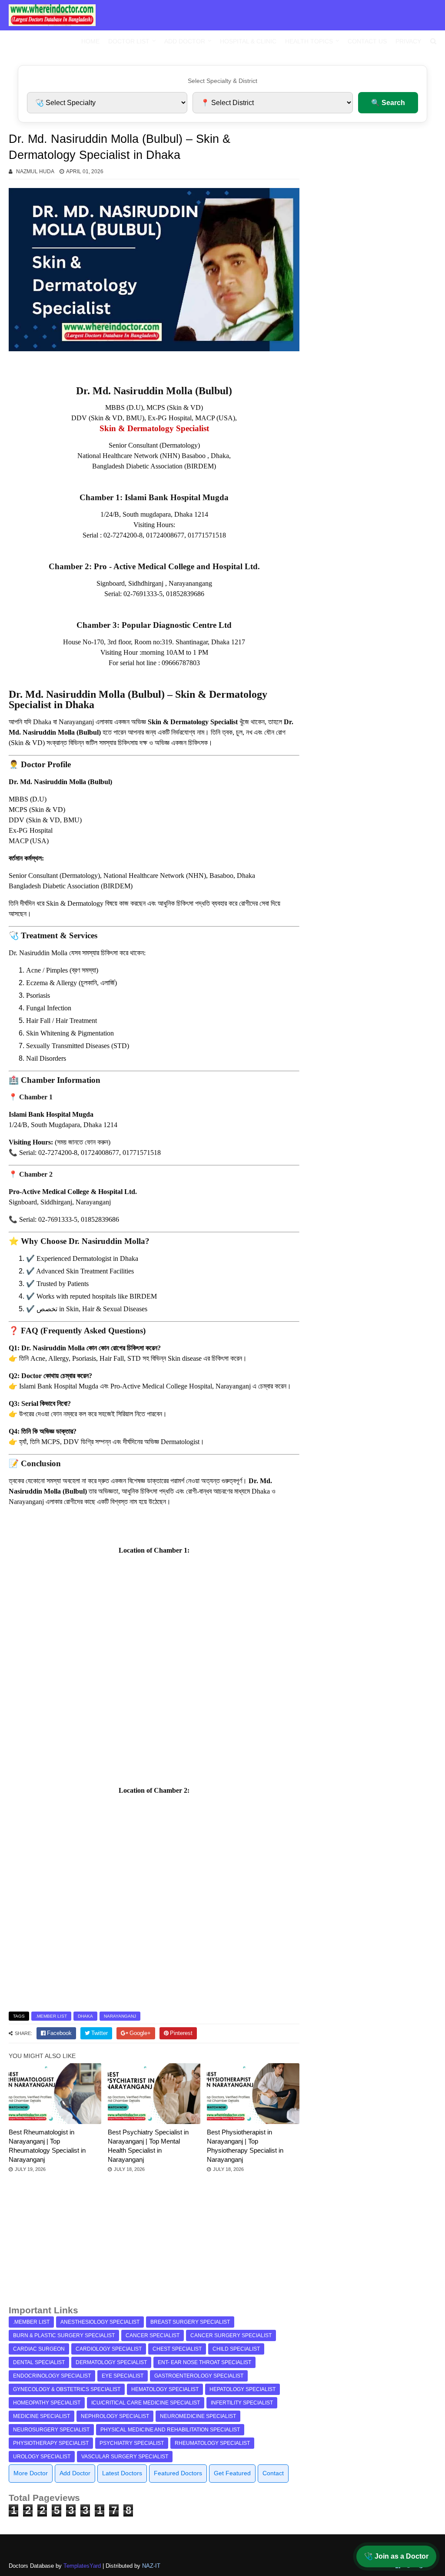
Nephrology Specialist (115, 2416)
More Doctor (31, 2473)
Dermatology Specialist (111, 2362)
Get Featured (232, 2473)
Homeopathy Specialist (47, 2403)
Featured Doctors (178, 2473)
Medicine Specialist (42, 2416)
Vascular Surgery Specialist (125, 2457)
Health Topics (309, 41)
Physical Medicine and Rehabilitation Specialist (170, 2430)
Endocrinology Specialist (52, 2376)
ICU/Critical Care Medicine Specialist (146, 2403)
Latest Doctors (122, 2473)
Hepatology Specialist (242, 2389)
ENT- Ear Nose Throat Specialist (204, 2362)
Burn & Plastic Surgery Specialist (64, 2335)
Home (90, 41)
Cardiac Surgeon (39, 2349)
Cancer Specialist (153, 2335)
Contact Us (367, 41)
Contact (273, 2473)
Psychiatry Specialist (132, 2443)
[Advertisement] (154, 2243)
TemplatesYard (82, 2566)
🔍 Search (388, 103)
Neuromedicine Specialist (198, 2416)
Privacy (408, 41)
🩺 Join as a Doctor (396, 2556)
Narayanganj (120, 2016)
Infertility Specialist (242, 2403)
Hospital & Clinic (248, 41)
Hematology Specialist (165, 2389)
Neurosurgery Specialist (51, 2430)
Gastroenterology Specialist (199, 2376)
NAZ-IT (151, 2566)
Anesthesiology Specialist (100, 2322)
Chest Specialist (177, 2349)
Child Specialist (236, 2349)
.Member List (51, 2016)
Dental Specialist (39, 2362)
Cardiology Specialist (109, 2349)
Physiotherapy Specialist (51, 2443)
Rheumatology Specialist (212, 2443)
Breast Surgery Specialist (190, 2322)
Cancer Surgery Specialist (231, 2335)
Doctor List (129, 41)
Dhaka (85, 2016)
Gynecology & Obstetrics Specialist (67, 2389)
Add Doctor (185, 41)
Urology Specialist (42, 2457)
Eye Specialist (123, 2376)
